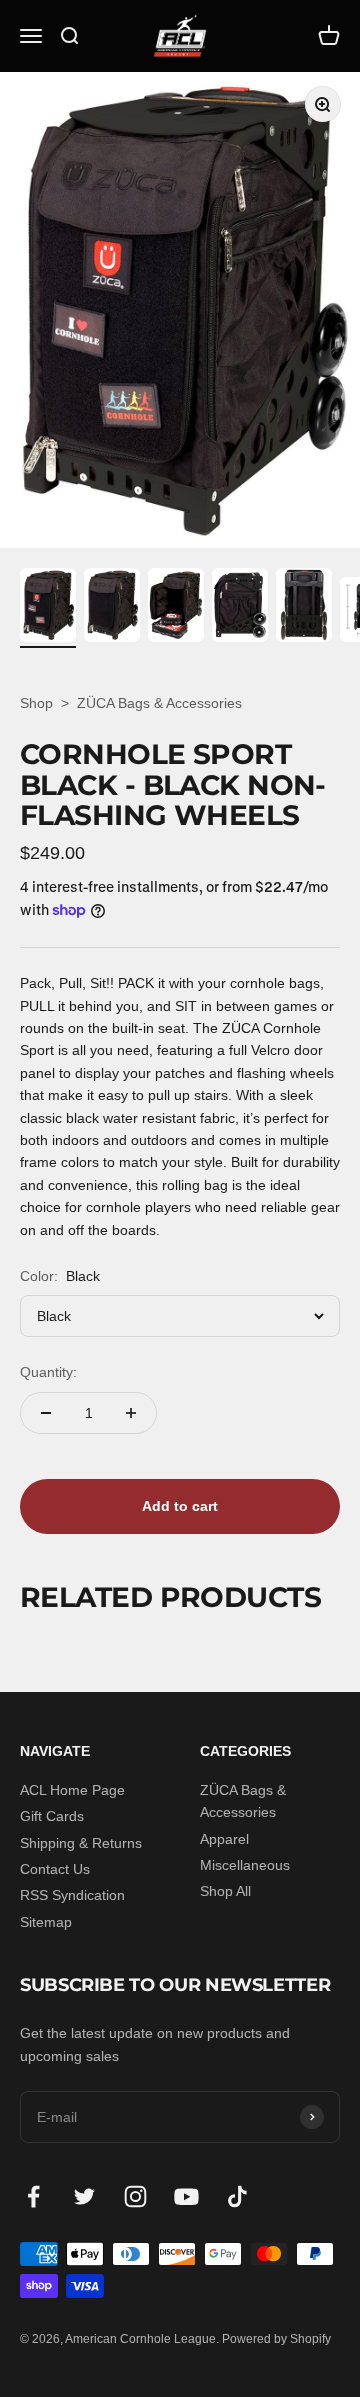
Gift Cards (52, 1816)
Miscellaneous (245, 1865)
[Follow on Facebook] (33, 2196)
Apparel (224, 1839)
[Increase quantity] (131, 1413)
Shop (36, 703)
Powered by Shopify (276, 2339)
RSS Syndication (72, 1895)
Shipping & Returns (81, 1843)
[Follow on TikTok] (237, 2196)
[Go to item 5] (304, 608)
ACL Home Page (72, 1790)
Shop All (225, 1891)
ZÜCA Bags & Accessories (159, 703)
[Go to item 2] (112, 608)
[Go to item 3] (176, 608)
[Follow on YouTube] (186, 2196)
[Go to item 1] (48, 608)
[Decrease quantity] (46, 1413)
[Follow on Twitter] (84, 2196)
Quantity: (48, 1372)
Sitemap (46, 1922)
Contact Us (55, 1869)
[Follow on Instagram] (135, 2196)
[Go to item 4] (240, 608)
